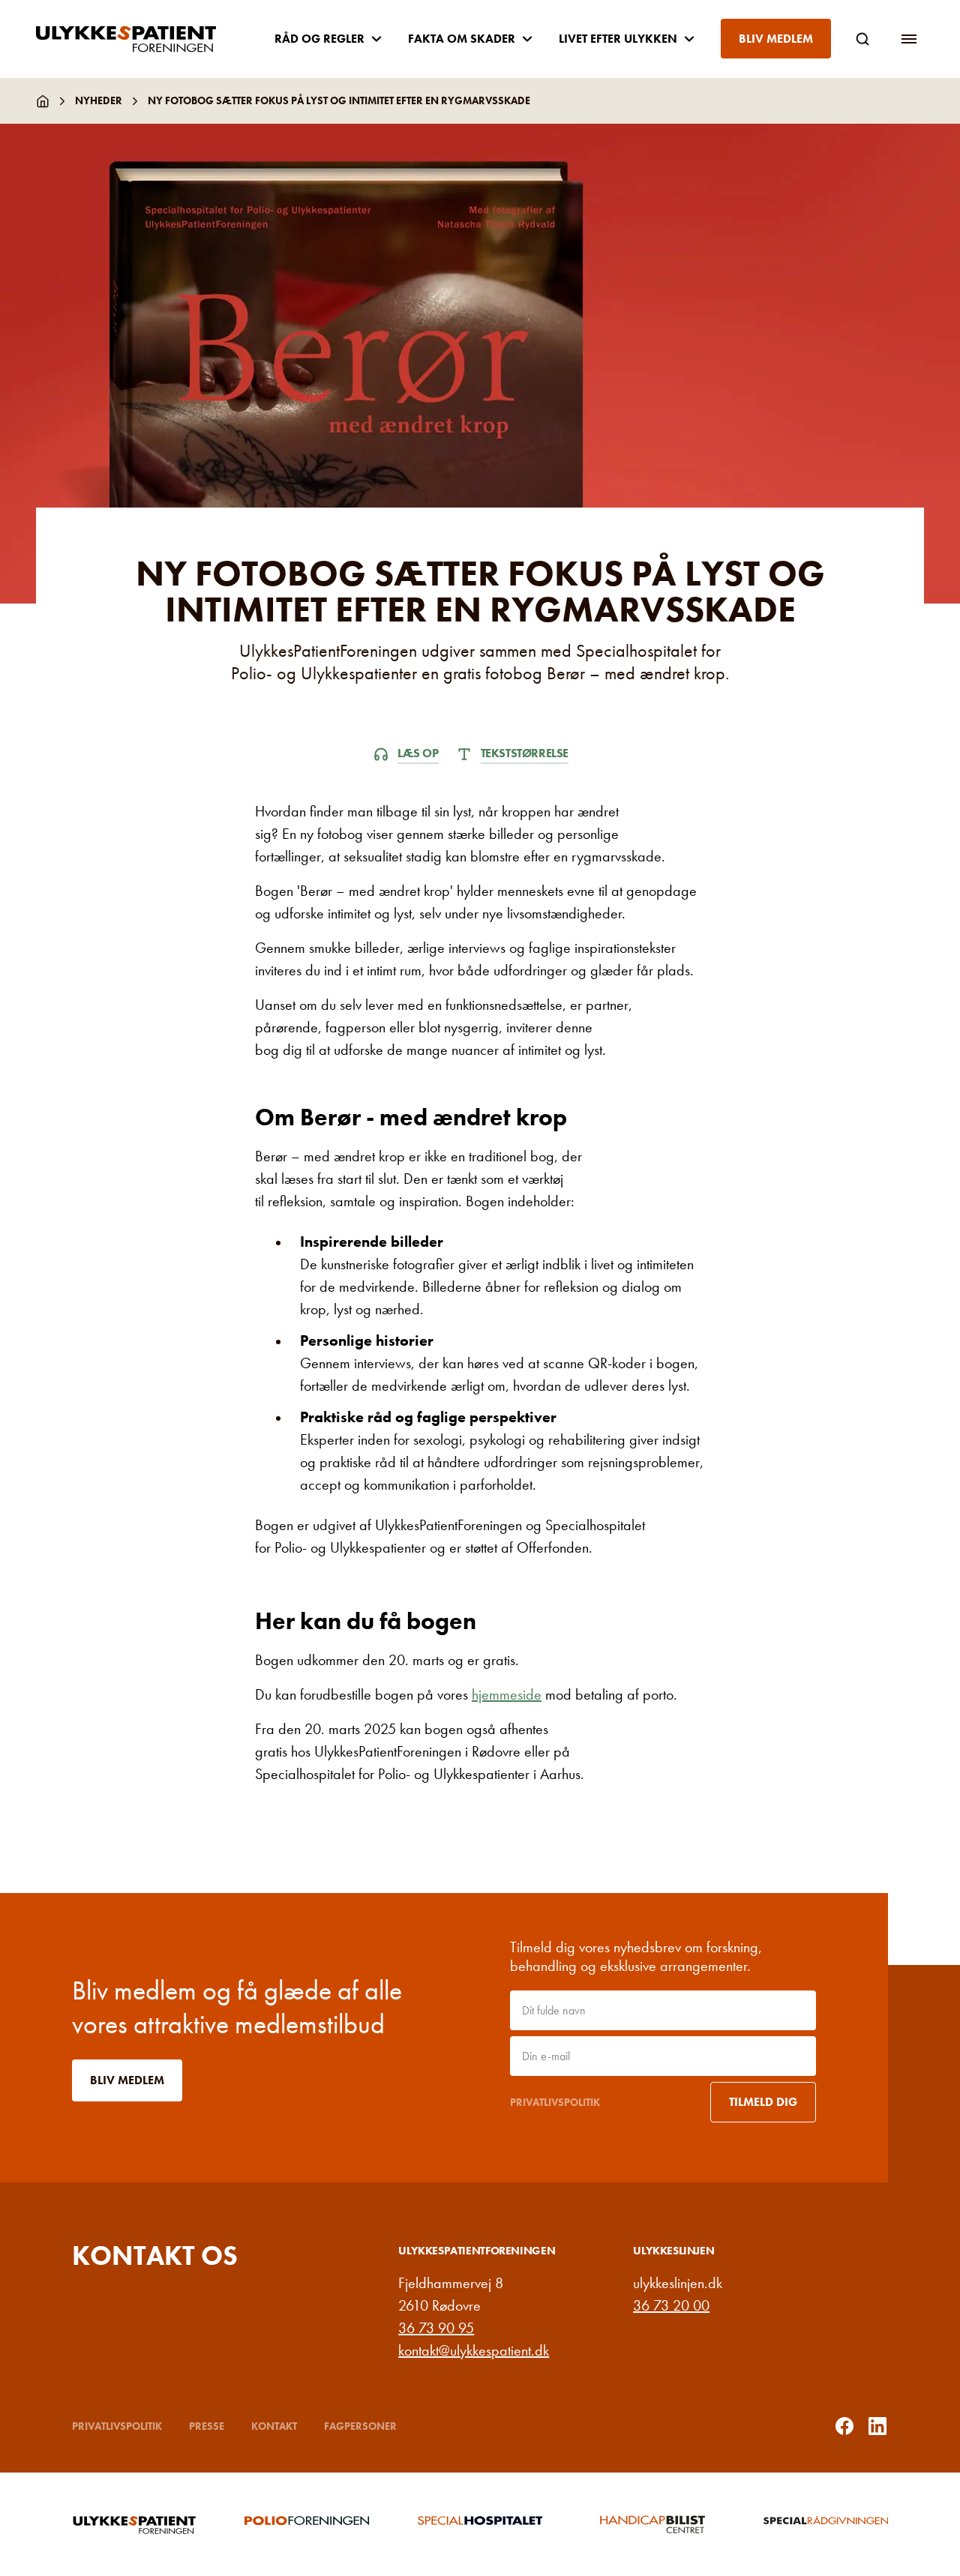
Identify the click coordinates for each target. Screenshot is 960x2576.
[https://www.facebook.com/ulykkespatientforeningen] (844, 2426)
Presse (207, 2426)
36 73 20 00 (671, 2305)
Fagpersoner (360, 2426)
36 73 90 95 (436, 2328)
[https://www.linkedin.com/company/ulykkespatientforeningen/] (877, 2426)
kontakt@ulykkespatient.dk (474, 2350)
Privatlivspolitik (555, 2102)
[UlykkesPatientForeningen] (138, 39)
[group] (134, 2524)
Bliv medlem (776, 39)
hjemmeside (507, 1694)
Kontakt (274, 2426)
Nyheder (99, 100)
